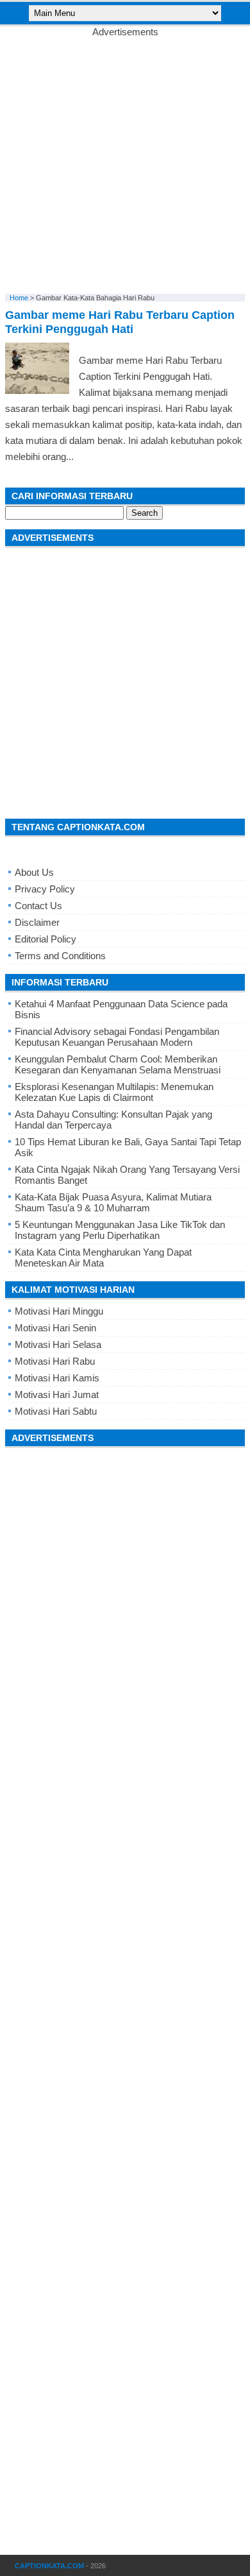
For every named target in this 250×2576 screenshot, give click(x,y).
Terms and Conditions (60, 956)
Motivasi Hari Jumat (57, 1395)
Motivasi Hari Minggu (59, 1311)
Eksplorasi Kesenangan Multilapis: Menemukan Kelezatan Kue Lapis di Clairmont (114, 1092)
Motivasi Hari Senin (55, 1328)
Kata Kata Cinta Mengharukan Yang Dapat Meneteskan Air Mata (103, 1258)
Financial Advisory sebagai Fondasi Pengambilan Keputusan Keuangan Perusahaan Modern (117, 1037)
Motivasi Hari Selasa (58, 1344)
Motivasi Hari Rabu (55, 1361)
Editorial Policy (46, 939)
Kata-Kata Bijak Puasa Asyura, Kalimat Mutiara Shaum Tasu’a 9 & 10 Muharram (113, 1202)
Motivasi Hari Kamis (57, 1378)
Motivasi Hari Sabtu (56, 1411)
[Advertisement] (125, 162)
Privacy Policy (45, 889)
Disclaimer (37, 922)
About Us (34, 872)
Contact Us (38, 906)
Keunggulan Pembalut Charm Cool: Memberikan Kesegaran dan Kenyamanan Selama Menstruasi (118, 1064)
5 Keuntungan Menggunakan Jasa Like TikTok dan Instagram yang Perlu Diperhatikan (120, 1230)
